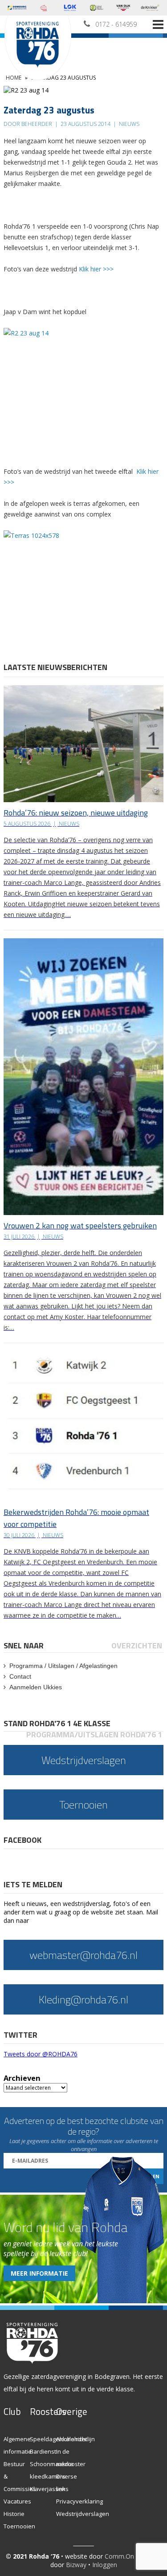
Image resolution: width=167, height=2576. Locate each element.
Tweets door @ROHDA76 (41, 2054)
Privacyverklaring (79, 2501)
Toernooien (19, 2526)
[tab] (24, 1645)
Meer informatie (39, 2273)
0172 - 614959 (116, 24)
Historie (14, 2514)
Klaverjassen (48, 2489)
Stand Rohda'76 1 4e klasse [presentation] (57, 1723)
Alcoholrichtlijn (75, 2439)
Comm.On (119, 2556)
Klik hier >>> (96, 269)
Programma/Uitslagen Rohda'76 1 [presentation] (94, 1734)
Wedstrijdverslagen (83, 2514)
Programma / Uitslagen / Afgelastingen (63, 1666)
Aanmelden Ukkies (36, 1687)
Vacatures (17, 2501)
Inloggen (105, 2565)
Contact (20, 1676)
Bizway (76, 2565)
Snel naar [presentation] (24, 1645)
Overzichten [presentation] (137, 1645)
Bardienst (43, 2451)
